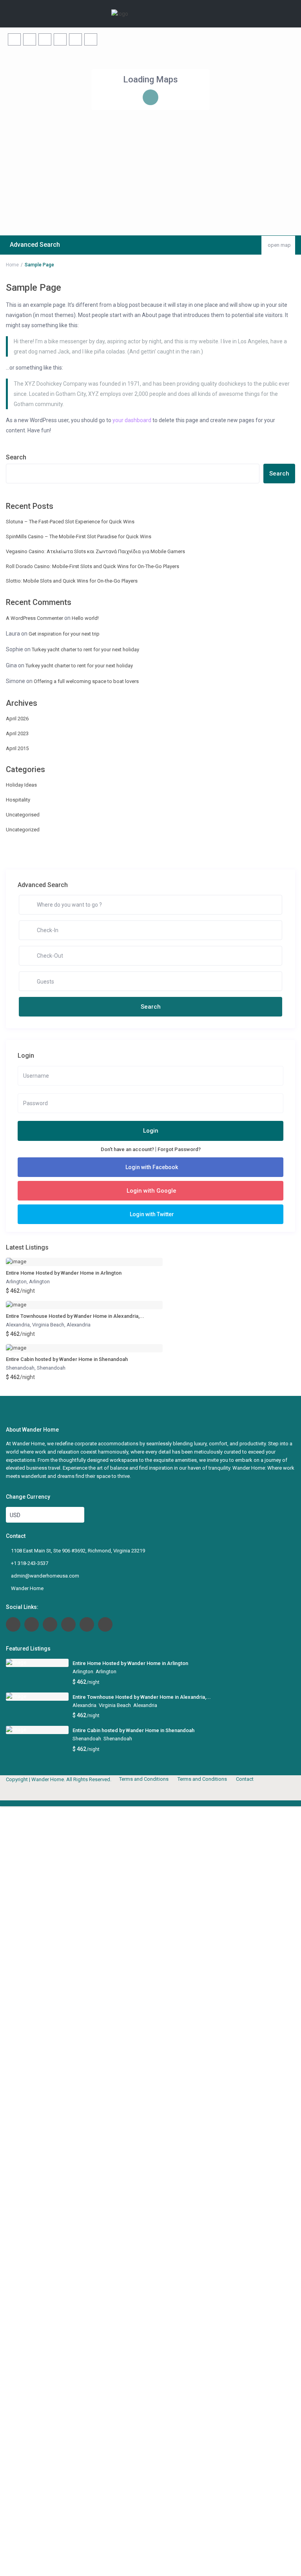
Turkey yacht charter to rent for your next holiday (85, 649)
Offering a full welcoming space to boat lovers (86, 681)
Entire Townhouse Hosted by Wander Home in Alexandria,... (75, 1316)
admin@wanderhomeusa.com (45, 1576)
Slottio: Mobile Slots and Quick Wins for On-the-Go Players (72, 581)
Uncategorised (23, 815)
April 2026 (17, 719)
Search (16, 457)
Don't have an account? (127, 1149)
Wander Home (27, 1588)
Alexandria (18, 1325)
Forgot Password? (179, 1149)
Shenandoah (20, 1368)
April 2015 (17, 748)
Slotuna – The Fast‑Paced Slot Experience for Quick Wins (70, 522)
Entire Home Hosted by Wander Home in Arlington (64, 1273)
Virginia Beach (48, 1325)
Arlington (16, 1282)
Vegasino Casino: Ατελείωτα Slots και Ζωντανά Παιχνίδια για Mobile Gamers (95, 551)
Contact (245, 1779)
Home (12, 265)
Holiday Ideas (21, 785)
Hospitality (18, 800)
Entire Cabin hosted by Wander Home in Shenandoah (67, 1359)
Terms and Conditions (144, 1779)
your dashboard (132, 420)
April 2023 (17, 733)
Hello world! (85, 618)
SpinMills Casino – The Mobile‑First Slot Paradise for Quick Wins (79, 537)
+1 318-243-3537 (30, 1563)
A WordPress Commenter (34, 618)
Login (151, 1131)
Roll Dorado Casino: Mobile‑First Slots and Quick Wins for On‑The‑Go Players (92, 566)
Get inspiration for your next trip (64, 634)
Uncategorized (23, 830)
